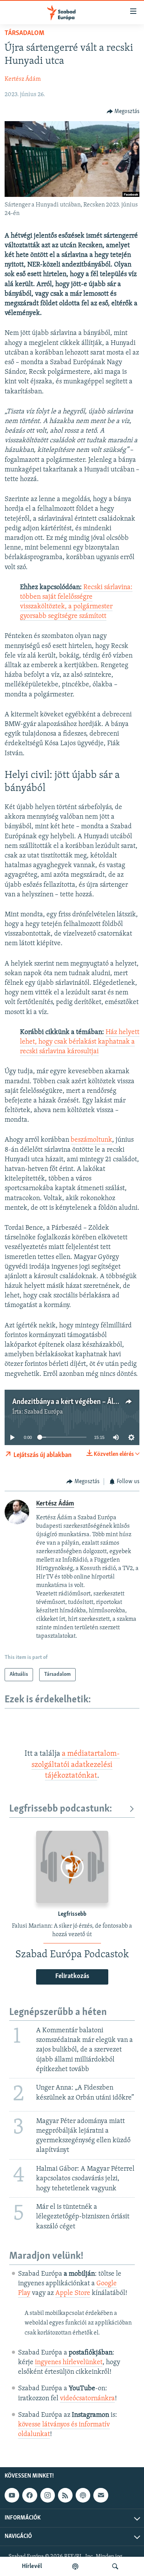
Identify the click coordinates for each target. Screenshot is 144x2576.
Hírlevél (32, 2566)
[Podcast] (83, 2495)
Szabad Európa (44, 1412)
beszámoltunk (91, 1140)
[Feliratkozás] (101, 2495)
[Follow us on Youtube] (12, 2495)
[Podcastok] (75, 2566)
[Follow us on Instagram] (48, 2495)
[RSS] (65, 2495)
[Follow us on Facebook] (30, 2495)
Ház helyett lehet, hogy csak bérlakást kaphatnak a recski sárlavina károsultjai (80, 1042)
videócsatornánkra (87, 2399)
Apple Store (73, 2293)
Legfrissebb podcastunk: (61, 1809)
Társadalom (24, 33)
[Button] (123, 112)
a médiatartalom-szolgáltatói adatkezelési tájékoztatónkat (76, 1765)
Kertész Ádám (23, 79)
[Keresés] (115, 2566)
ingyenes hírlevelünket (69, 2363)
